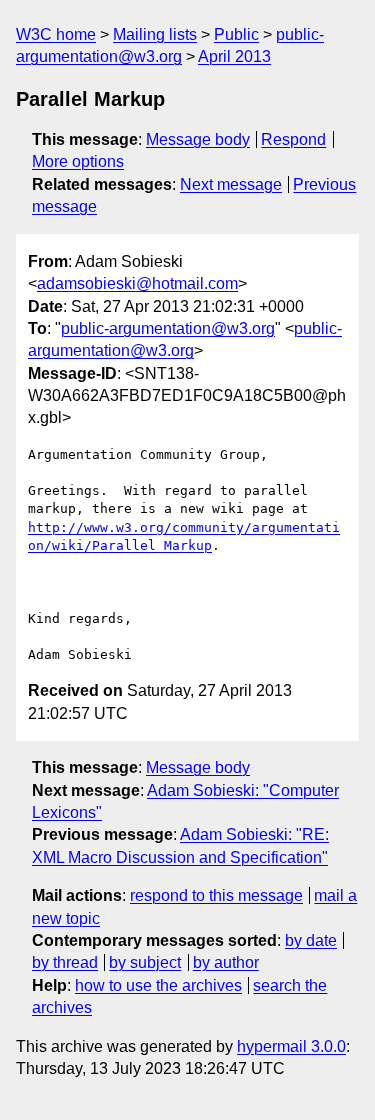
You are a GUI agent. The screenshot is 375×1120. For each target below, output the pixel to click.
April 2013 (234, 56)
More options (78, 161)
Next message (231, 184)
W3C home (56, 34)
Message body (198, 139)
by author (226, 962)
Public (236, 34)
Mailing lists (155, 34)
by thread (65, 962)
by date (311, 940)
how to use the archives (158, 985)
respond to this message (216, 895)
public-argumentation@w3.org (168, 328)
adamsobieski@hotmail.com (137, 283)
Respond (293, 139)
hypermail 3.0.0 (291, 1046)
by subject (145, 962)
